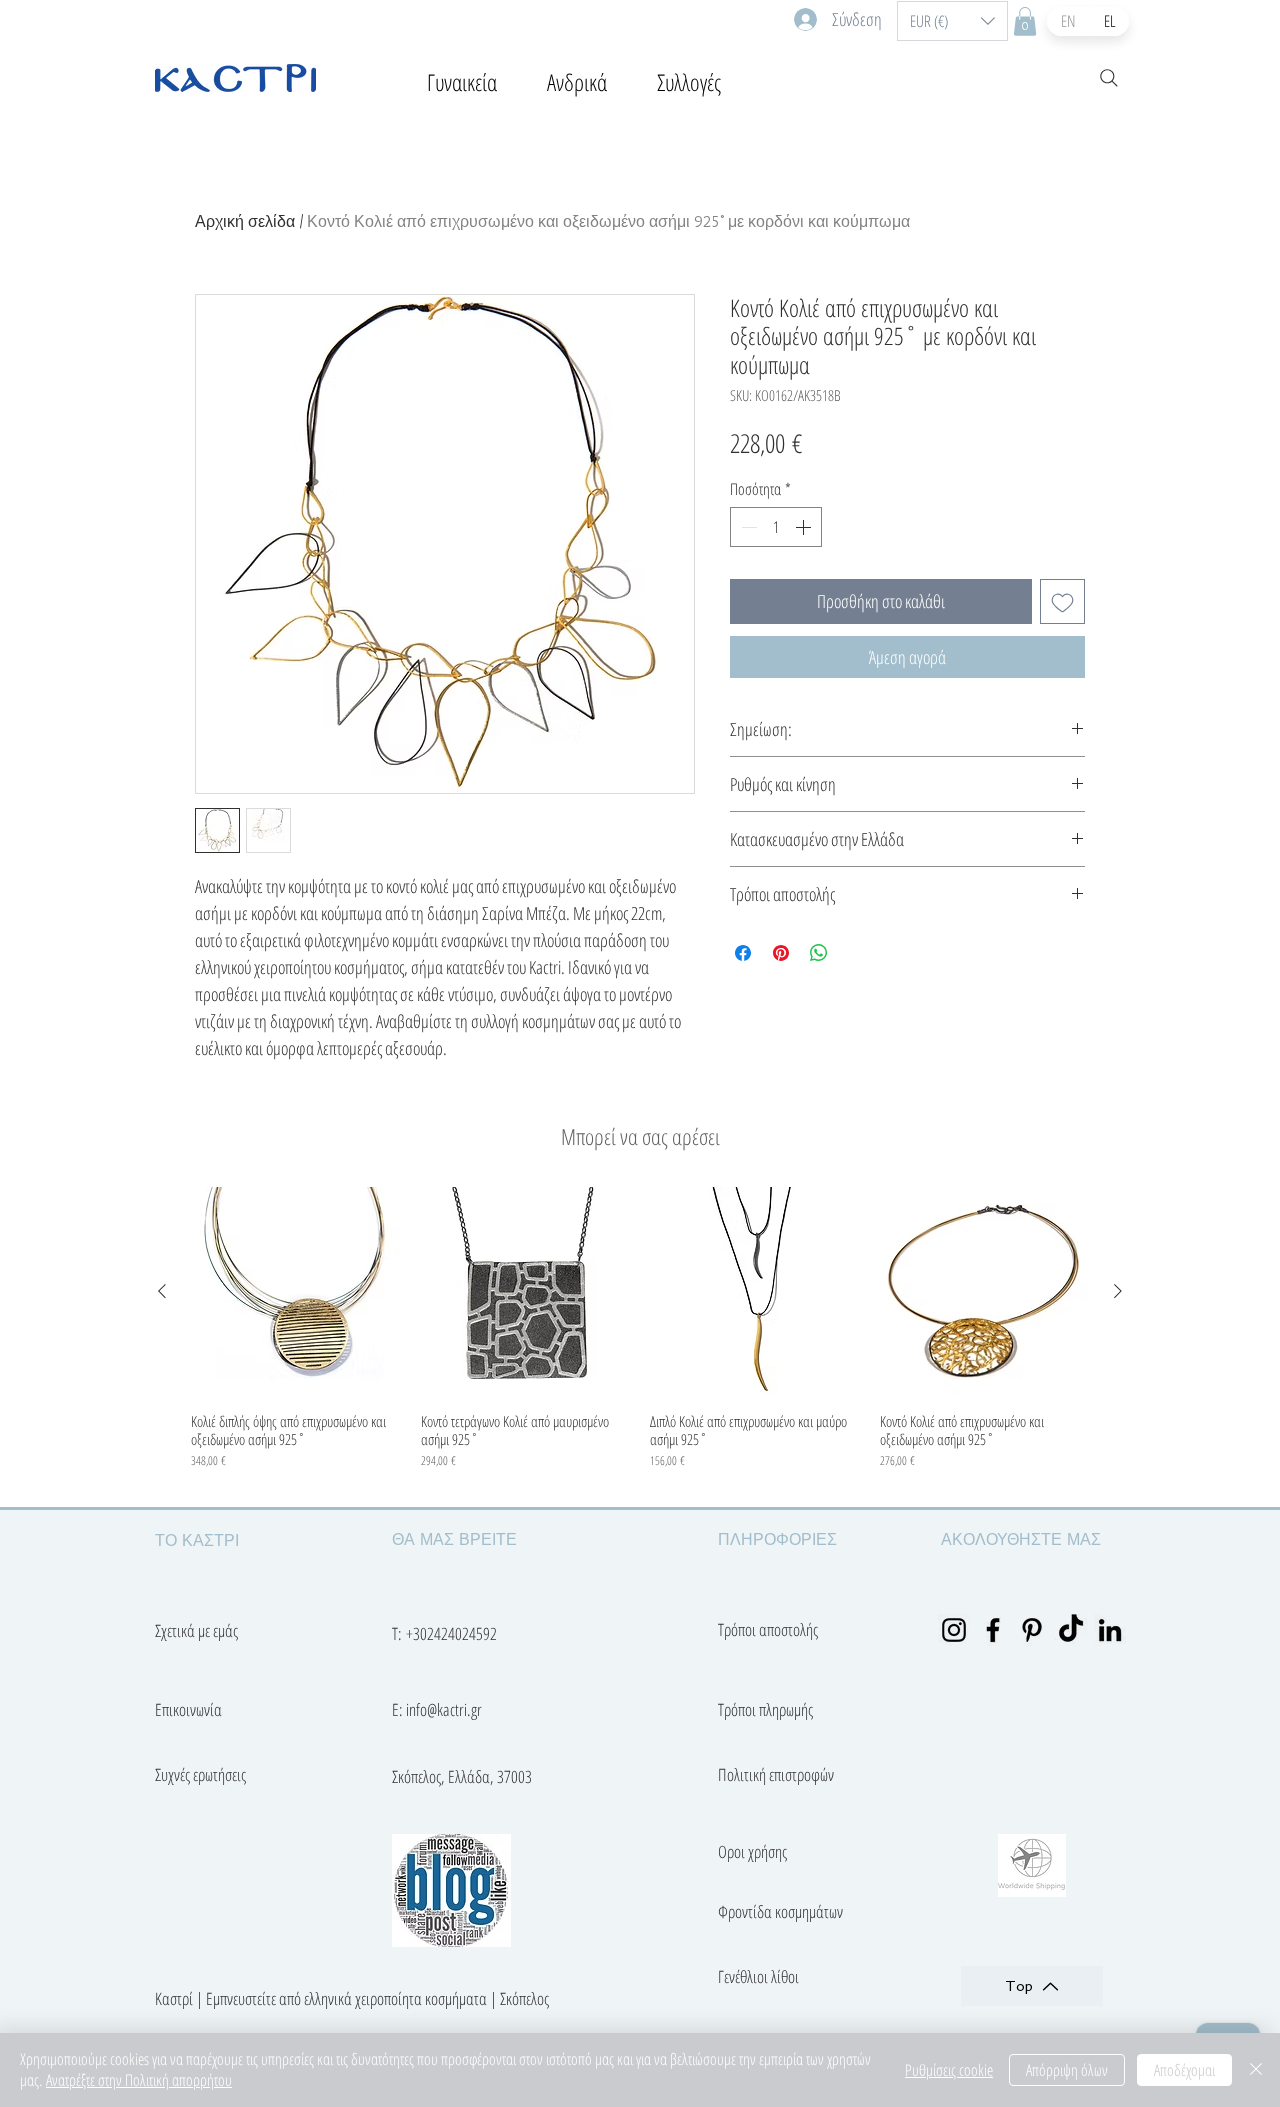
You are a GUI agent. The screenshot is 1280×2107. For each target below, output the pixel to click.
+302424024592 (451, 1633)
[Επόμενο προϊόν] (1118, 1291)
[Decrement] (747, 527)
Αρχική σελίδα (245, 221)
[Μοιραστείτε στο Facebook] (743, 953)
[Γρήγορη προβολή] (296, 1292)
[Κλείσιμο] (1256, 2070)
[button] (952, 21)
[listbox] (952, 21)
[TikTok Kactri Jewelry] (1071, 1630)
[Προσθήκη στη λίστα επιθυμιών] (1062, 601)
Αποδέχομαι (1184, 2070)
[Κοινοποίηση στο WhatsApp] (819, 953)
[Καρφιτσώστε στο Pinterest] (781, 953)
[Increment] (805, 527)
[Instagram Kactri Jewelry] (954, 1630)
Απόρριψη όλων (1067, 2070)
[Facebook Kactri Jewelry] (993, 1630)
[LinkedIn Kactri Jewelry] (1110, 1630)
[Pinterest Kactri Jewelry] (1032, 1630)
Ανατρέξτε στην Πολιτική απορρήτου (139, 2080)
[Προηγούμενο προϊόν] (162, 1291)
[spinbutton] (776, 527)
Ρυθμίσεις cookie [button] (949, 2070)
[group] (640, 1338)
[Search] (1109, 78)
